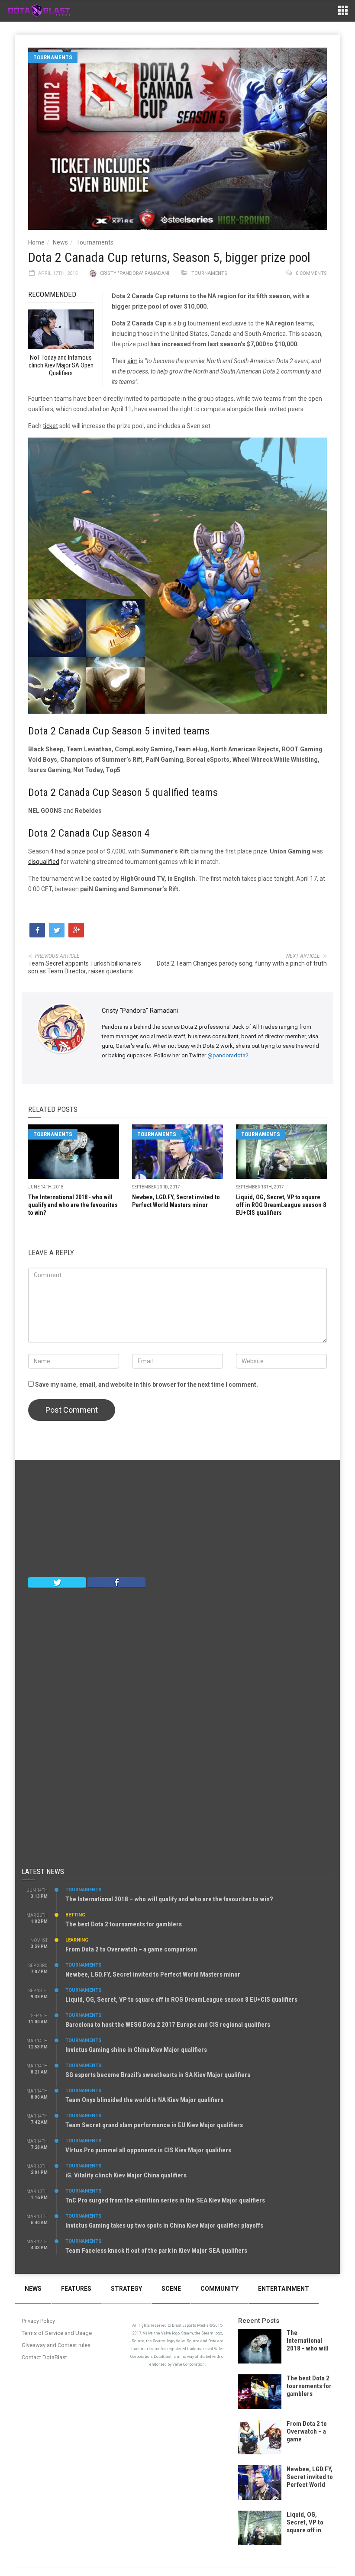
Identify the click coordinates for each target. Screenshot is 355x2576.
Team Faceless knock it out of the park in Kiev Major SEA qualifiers (156, 2251)
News (60, 242)
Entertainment (284, 2289)
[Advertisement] (177, 1520)
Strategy (126, 2289)
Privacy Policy (38, 2321)
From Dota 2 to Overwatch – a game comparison (131, 1949)
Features (76, 2289)
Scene (171, 2289)
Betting (75, 1915)
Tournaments (53, 57)
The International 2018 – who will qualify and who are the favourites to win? (169, 1899)
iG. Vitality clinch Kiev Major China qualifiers (126, 2175)
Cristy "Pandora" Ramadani (135, 273)
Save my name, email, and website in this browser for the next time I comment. (147, 1385)
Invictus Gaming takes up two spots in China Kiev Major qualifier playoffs (164, 2225)
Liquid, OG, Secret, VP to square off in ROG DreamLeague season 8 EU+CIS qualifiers (281, 1205)
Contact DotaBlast (44, 2357)
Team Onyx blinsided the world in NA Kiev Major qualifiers (144, 2100)
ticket (50, 426)
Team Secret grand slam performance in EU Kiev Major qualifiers (154, 2125)
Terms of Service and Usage (57, 2333)
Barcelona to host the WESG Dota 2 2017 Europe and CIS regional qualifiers (168, 2025)
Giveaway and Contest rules (56, 2345)
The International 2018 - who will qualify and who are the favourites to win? (73, 1205)
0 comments (311, 273)
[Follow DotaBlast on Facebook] (116, 1582)
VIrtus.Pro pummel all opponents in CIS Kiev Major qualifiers (148, 2150)
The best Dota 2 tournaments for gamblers (124, 1924)
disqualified (44, 862)
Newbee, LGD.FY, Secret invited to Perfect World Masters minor (153, 1974)
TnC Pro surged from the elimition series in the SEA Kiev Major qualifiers (165, 2200)
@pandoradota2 (228, 1055)
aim (132, 361)
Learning (77, 1940)
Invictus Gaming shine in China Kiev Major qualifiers (136, 2050)
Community (219, 2289)
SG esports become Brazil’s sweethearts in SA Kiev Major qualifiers (158, 2075)
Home (36, 242)
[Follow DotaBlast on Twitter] (57, 1582)
